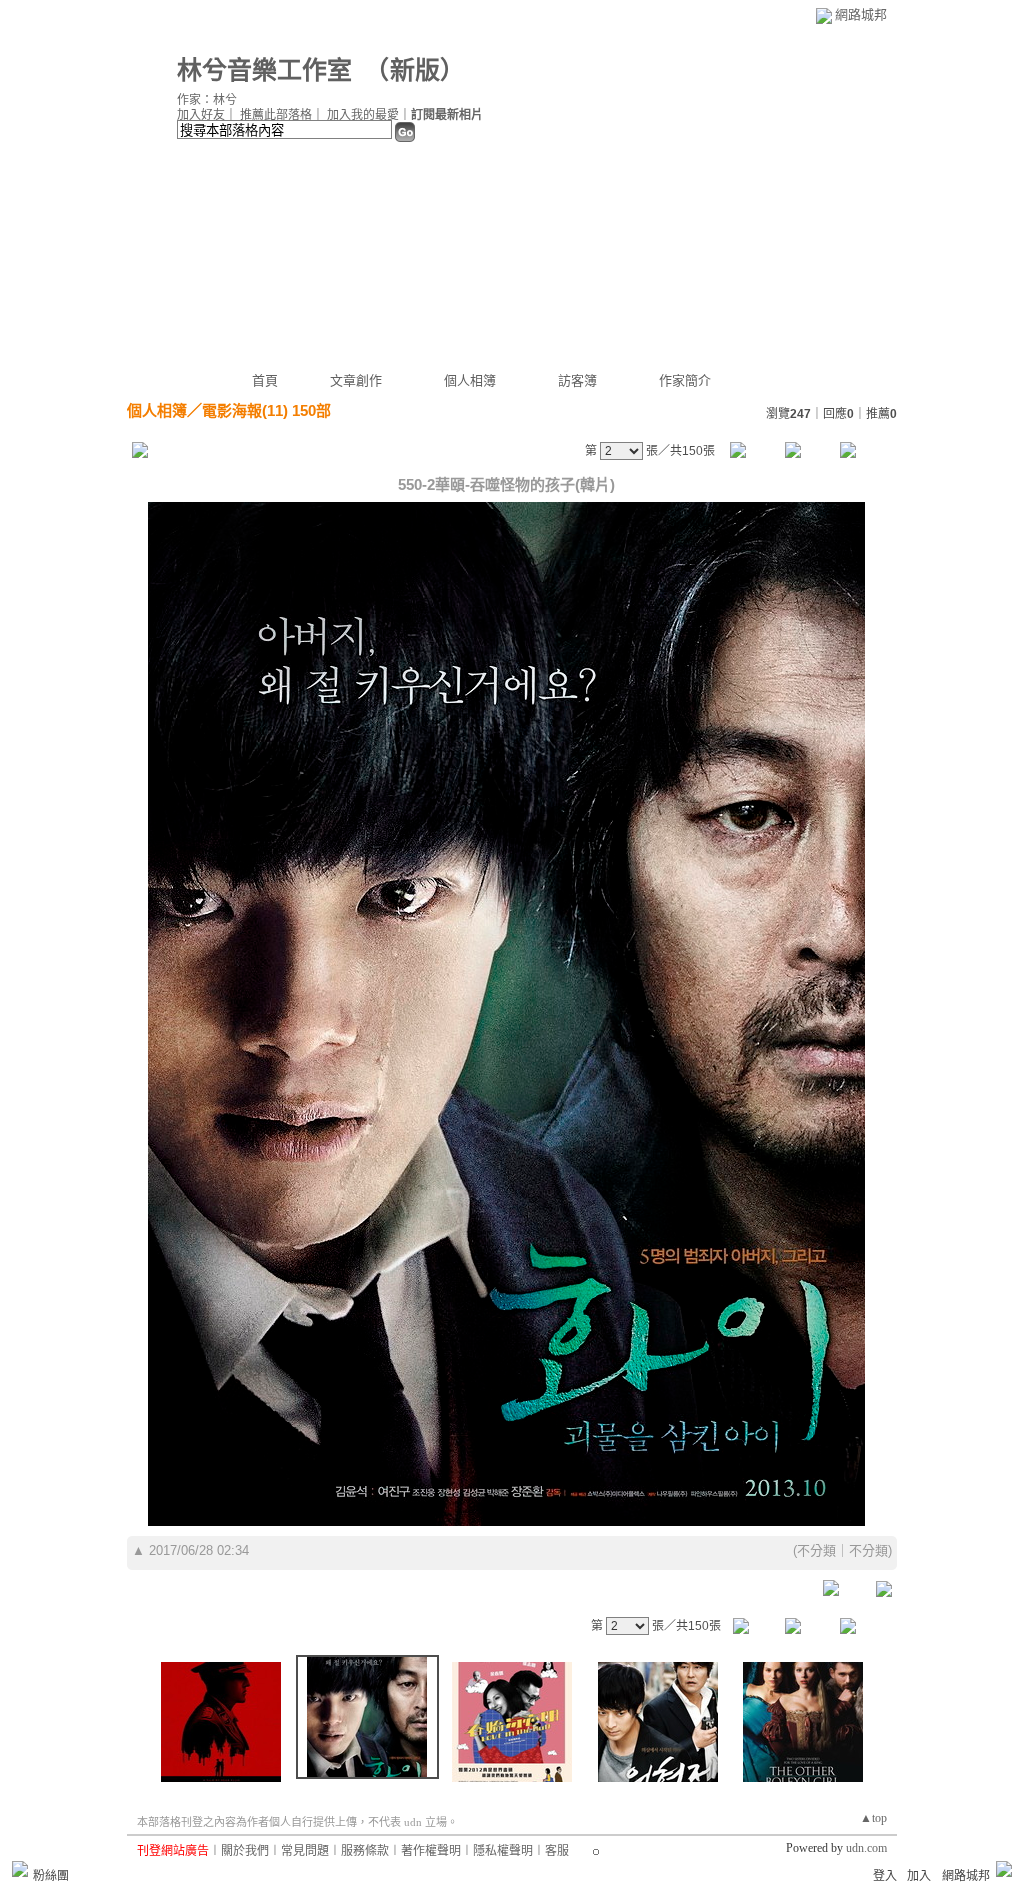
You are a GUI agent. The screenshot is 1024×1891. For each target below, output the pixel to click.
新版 (415, 70)
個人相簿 (470, 380)
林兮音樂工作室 (264, 70)
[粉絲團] (20, 1869)
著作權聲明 (431, 1851)
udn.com (866, 1848)
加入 (919, 1876)
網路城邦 (861, 14)
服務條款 (365, 1851)
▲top (873, 1818)
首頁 (265, 380)
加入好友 (201, 115)
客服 (557, 1851)
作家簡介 (685, 380)
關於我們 (245, 1851)
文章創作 (356, 380)
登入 (885, 1876)
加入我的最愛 (363, 115)
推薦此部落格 (276, 115)
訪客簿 (577, 380)
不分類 (816, 1550)
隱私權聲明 (503, 1851)
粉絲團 (51, 1876)
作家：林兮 (207, 100)
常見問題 (305, 1851)
